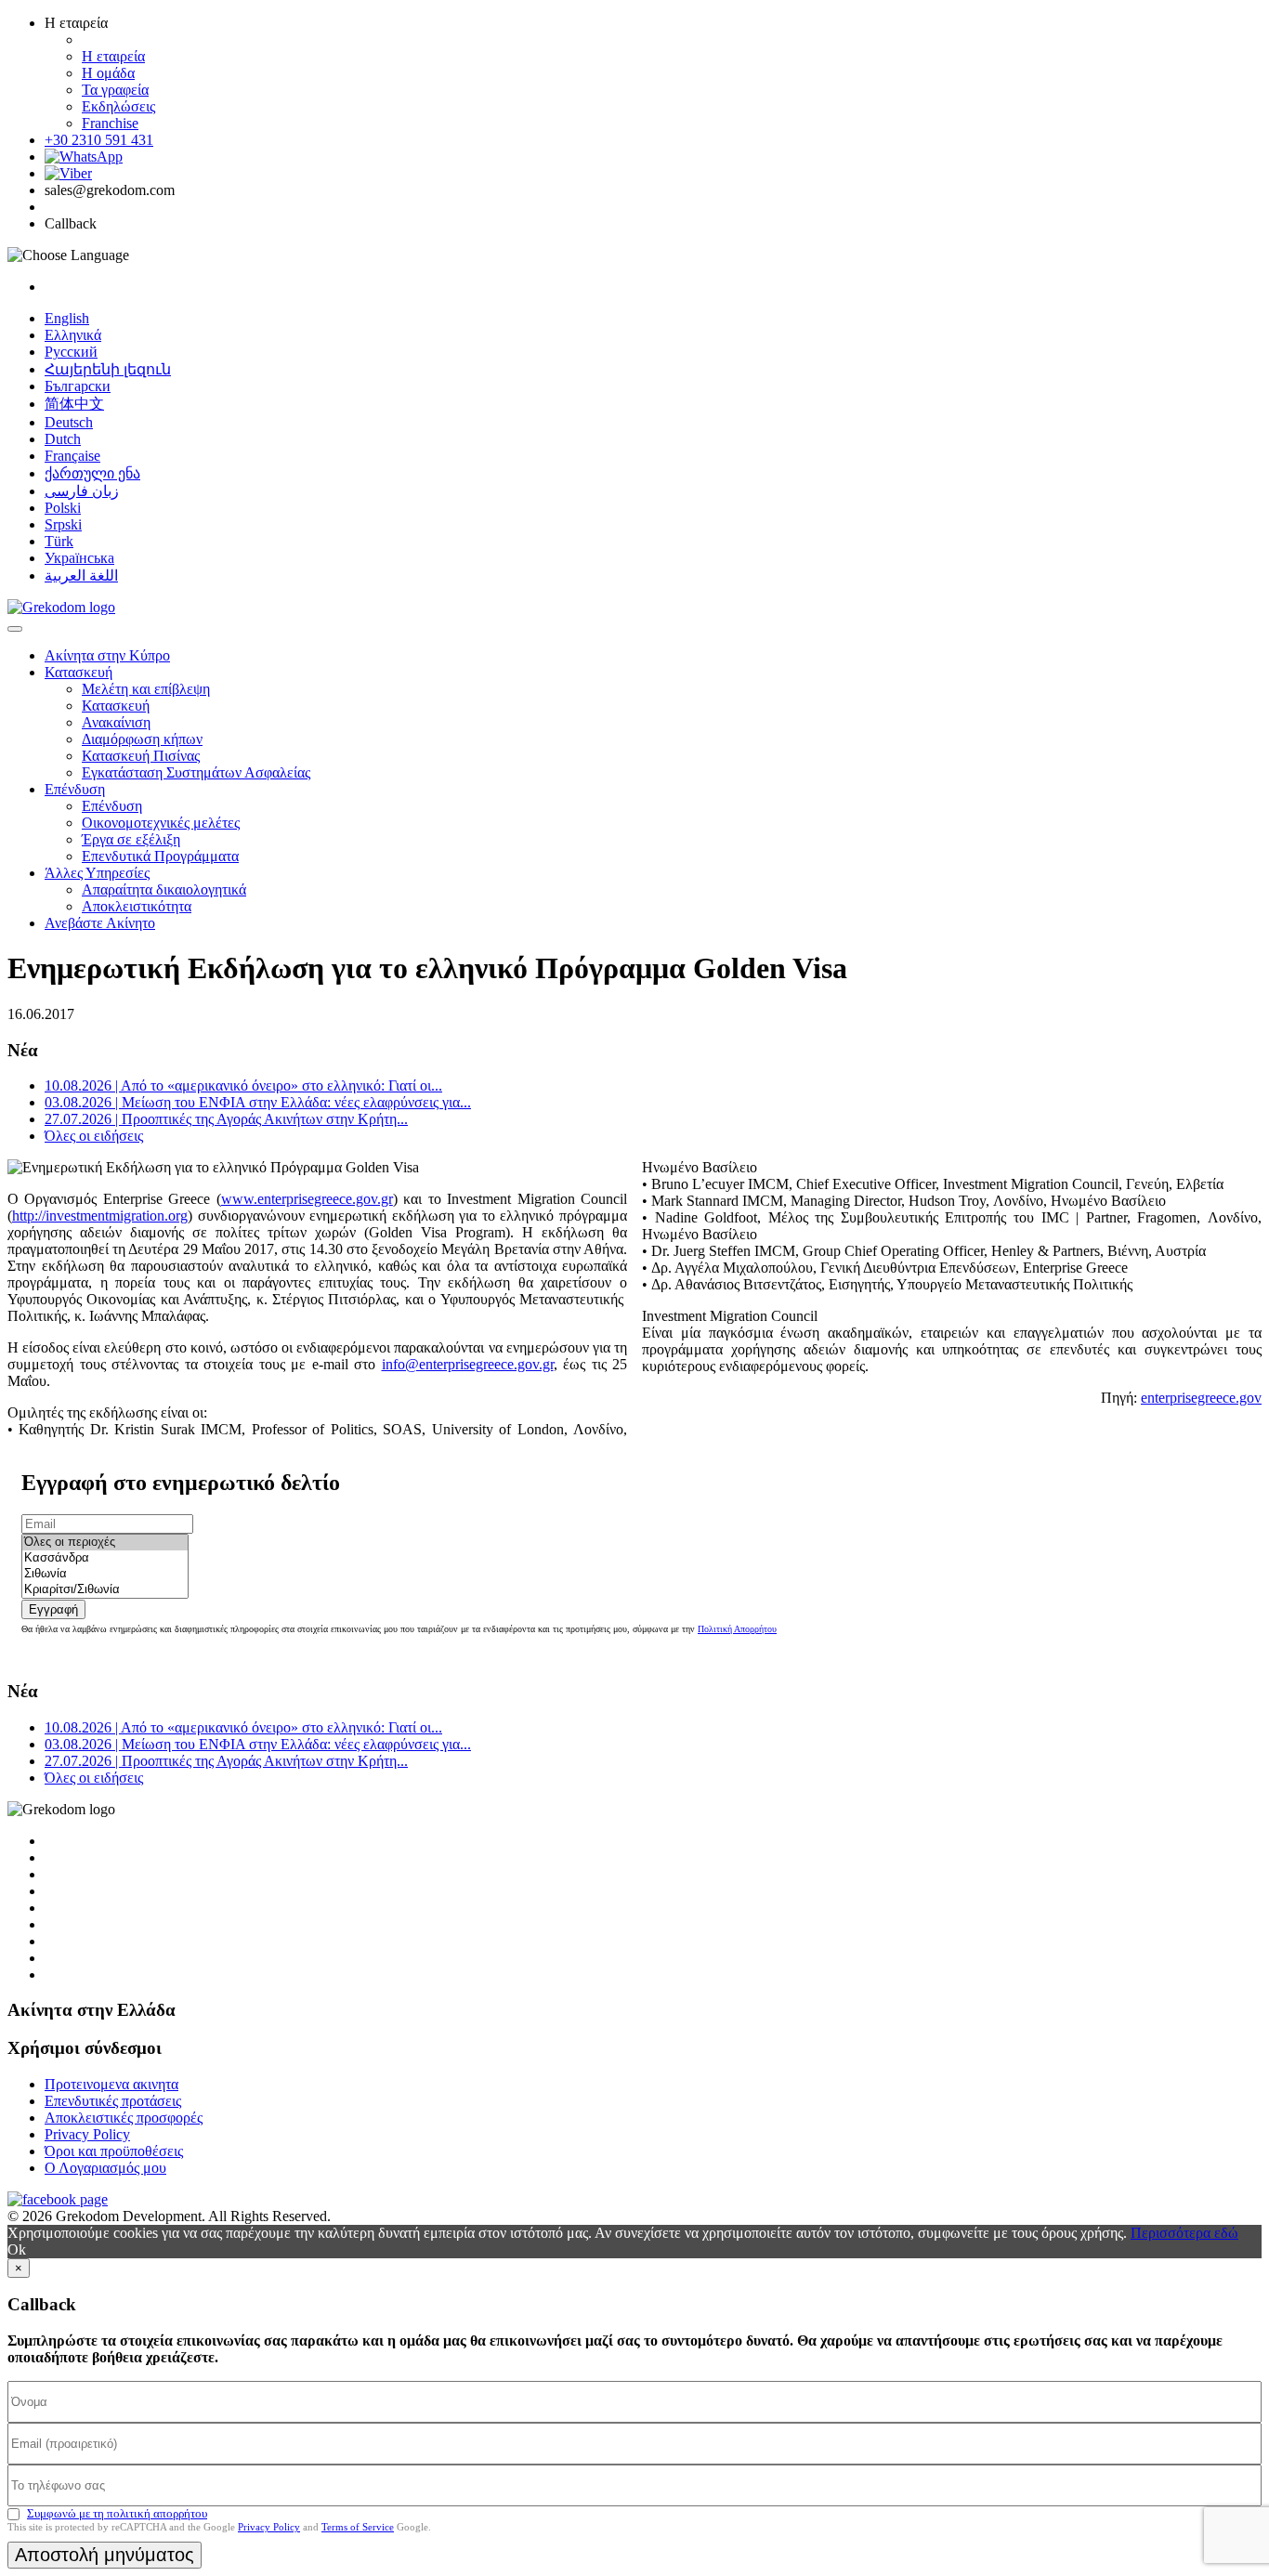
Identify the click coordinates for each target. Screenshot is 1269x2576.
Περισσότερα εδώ (1184, 2233)
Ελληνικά (73, 335)
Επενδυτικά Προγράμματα (160, 856)
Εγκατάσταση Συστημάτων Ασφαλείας (196, 772)
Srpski (63, 524)
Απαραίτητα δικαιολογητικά (164, 889)
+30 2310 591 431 (99, 140)
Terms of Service (358, 2527)
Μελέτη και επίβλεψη (146, 689)
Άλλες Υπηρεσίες (97, 873)
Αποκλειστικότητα (137, 906)
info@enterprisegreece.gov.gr (468, 1364)
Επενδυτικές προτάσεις (113, 2101)
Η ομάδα (108, 73)
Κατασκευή (78, 672)
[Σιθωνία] (105, 1574)
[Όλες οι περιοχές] (105, 1543)
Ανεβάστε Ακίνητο (100, 923)
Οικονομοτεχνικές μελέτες (161, 823)
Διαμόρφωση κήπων (142, 739)
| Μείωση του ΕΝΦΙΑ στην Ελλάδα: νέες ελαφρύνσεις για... (258, 1102)
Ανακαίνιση (116, 722)
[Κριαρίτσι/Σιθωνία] (105, 1590)
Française (72, 456)
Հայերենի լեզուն (108, 369)
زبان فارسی (82, 491)
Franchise (110, 123)
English (67, 318)
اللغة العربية (81, 575)
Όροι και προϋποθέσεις (114, 2151)
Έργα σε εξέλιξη (131, 839)
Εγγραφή (53, 1609)
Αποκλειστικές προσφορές (124, 2118)
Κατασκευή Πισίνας (141, 756)
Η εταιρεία (113, 56)
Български (78, 386)
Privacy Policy (87, 2134)
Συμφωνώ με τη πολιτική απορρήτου (117, 2513)
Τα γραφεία (115, 90)
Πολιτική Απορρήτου (737, 1629)
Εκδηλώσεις (118, 106)
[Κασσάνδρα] (105, 1558)
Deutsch (69, 422)
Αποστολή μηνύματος (105, 2555)
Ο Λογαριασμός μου (105, 2168)
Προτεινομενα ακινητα (111, 2084)
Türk (59, 541)
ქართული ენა (92, 473)
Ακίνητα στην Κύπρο (107, 655)
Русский (71, 352)
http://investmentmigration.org (100, 1216)
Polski (63, 508)
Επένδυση (75, 789)
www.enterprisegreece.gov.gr (307, 1199)
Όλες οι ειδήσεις (94, 1136)
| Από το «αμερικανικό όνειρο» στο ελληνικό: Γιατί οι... (243, 1085)
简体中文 (74, 404)
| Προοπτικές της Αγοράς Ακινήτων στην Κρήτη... (226, 1119)
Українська (79, 558)
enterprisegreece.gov (1201, 1398)
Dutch (63, 439)
